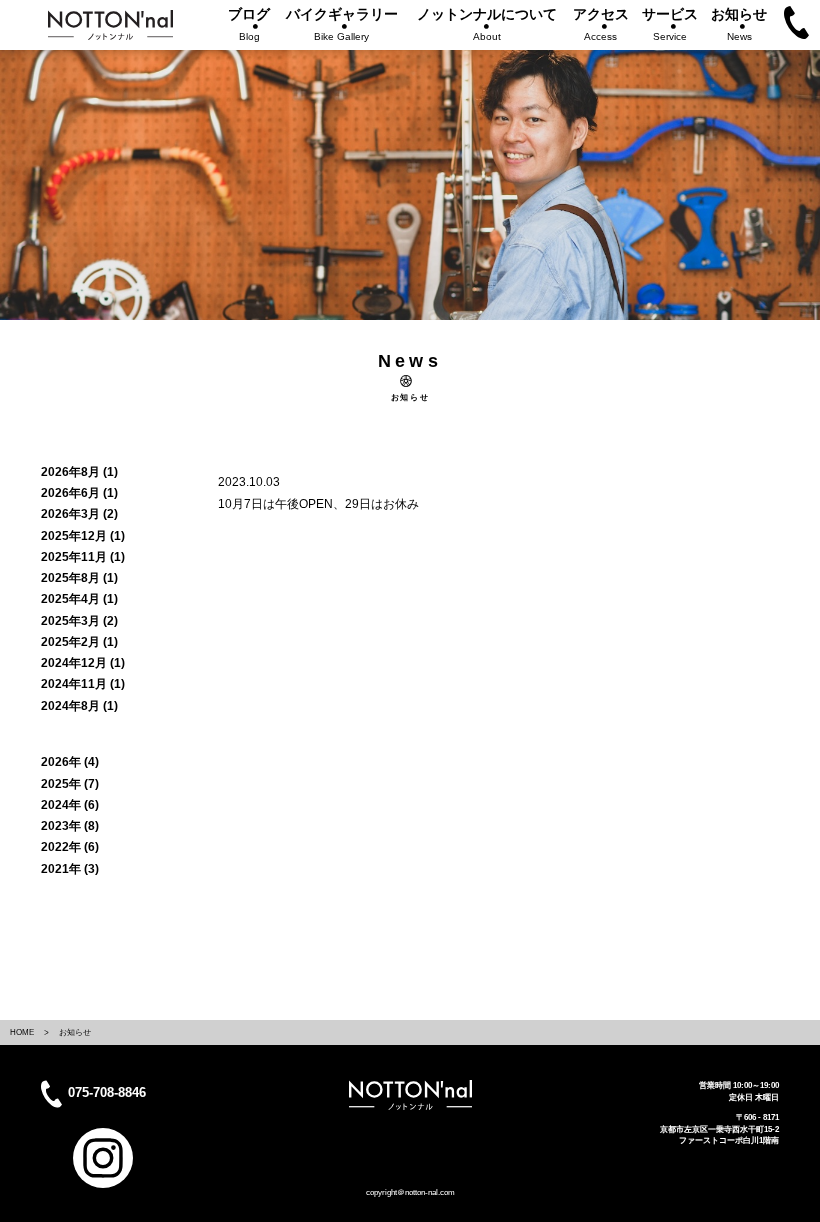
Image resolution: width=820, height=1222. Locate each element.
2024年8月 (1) (79, 706)
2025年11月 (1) (83, 557)
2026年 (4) (70, 762)
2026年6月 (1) (79, 493)
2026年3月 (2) (79, 514)
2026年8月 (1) (79, 472)
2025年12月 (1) (83, 536)
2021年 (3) (70, 869)
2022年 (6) (70, 847)
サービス (670, 24)
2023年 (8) (70, 826)
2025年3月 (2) (79, 621)
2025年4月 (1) (79, 599)
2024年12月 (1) (83, 663)
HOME (22, 1032)
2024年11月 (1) (83, 684)
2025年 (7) (70, 784)
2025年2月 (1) (79, 642)
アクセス (601, 24)
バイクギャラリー (342, 24)
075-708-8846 (107, 1093)
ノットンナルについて (487, 24)
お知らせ (739, 24)
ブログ (249, 24)
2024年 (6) (70, 805)
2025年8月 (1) (79, 578)
